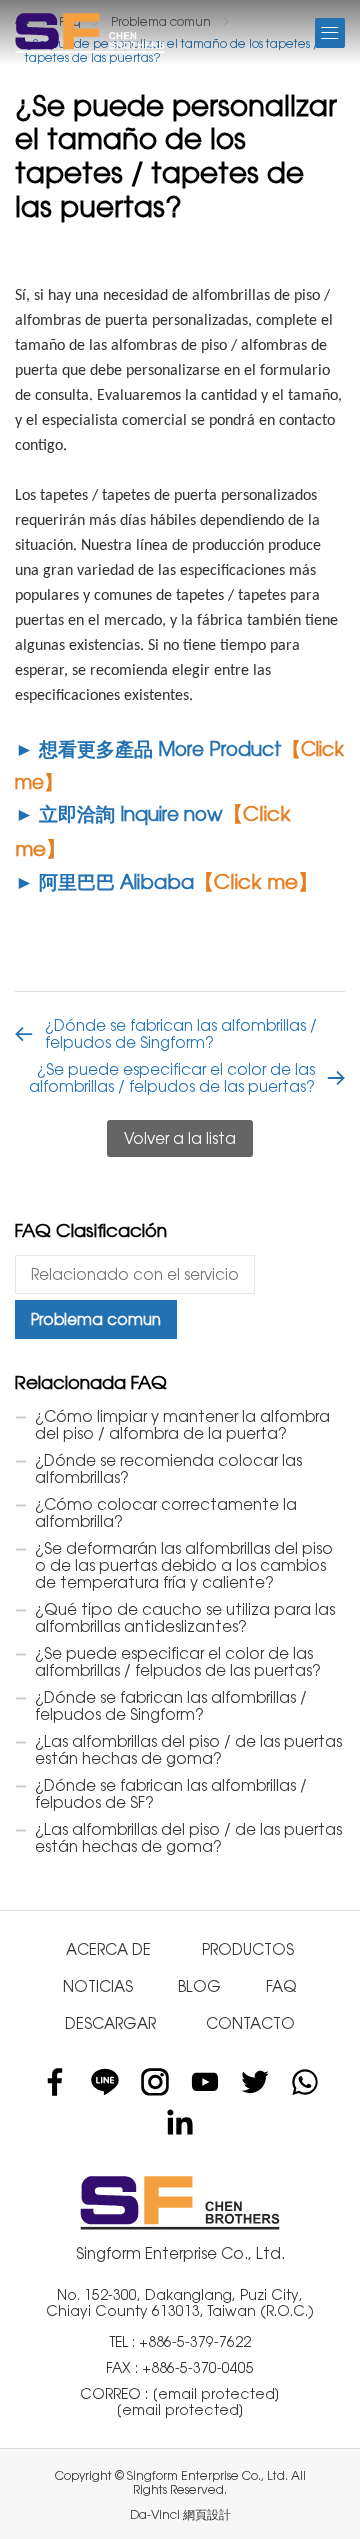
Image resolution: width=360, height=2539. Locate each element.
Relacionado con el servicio (135, 1274)
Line (105, 2082)
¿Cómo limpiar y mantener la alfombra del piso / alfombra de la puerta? (182, 1425)
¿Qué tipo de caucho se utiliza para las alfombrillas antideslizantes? (185, 1618)
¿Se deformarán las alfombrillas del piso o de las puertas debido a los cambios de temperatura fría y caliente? (184, 1565)
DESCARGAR (110, 2023)
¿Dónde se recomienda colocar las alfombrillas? (168, 1469)
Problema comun (96, 1319)
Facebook (55, 2082)
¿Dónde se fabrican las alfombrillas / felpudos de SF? (171, 1794)
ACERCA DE (108, 1949)
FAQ (281, 1986)
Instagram (155, 2082)
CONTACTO (250, 2023)
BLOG (199, 1986)
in (180, 2122)
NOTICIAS (98, 1986)
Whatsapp (305, 2082)
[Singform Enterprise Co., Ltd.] (90, 32)
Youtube (205, 2082)
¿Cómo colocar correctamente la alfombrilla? (166, 1513)
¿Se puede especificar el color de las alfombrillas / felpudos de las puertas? (172, 1078)
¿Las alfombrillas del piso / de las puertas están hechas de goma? (188, 1750)
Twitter (255, 2082)
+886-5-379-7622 (195, 2342)
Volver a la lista (180, 1138)
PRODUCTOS (248, 1949)
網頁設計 (207, 2515)
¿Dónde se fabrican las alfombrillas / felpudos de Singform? (181, 1034)
